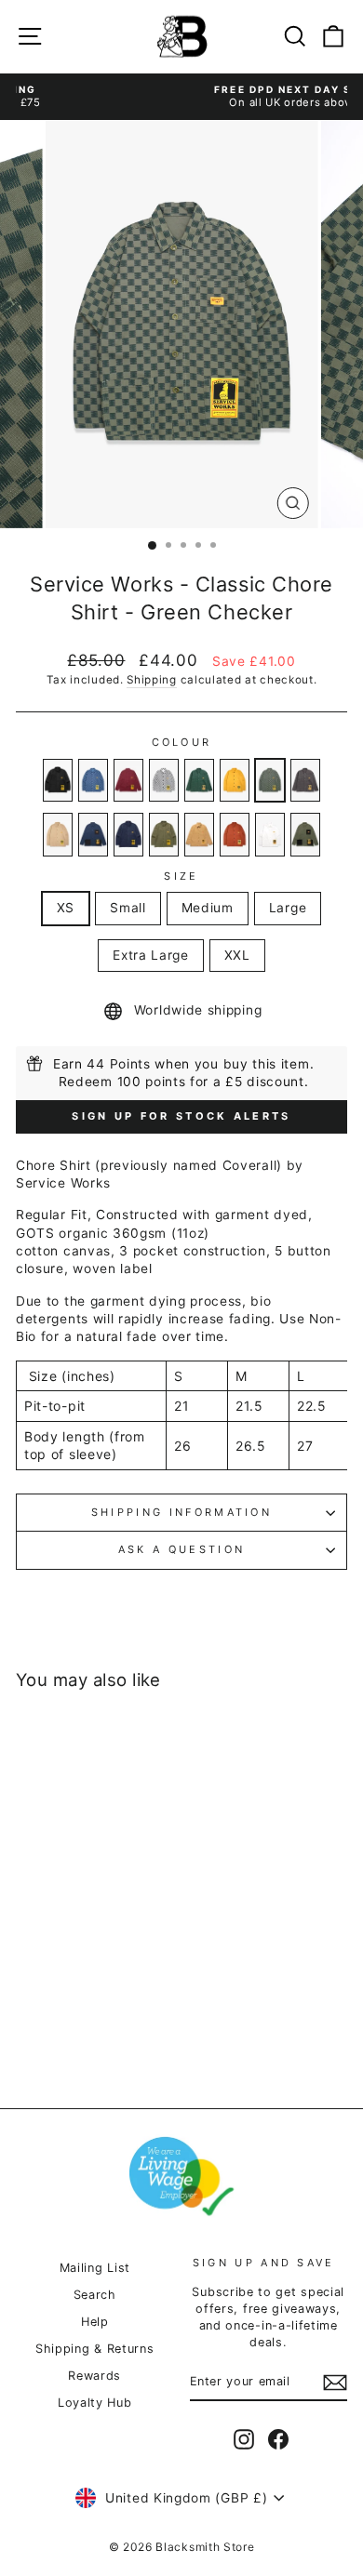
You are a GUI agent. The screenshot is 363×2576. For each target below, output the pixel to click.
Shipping (152, 680)
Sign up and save (264, 2263)
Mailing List (95, 2268)
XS (66, 908)
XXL (237, 955)
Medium (208, 908)
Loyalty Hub (95, 2403)
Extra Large (151, 955)
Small (128, 908)
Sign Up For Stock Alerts (181, 1116)
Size (181, 876)
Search (95, 2295)
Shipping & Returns (94, 2349)
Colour (182, 742)
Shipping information (181, 1512)
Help (95, 2322)
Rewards (94, 2376)
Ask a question (181, 1549)
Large (288, 908)
